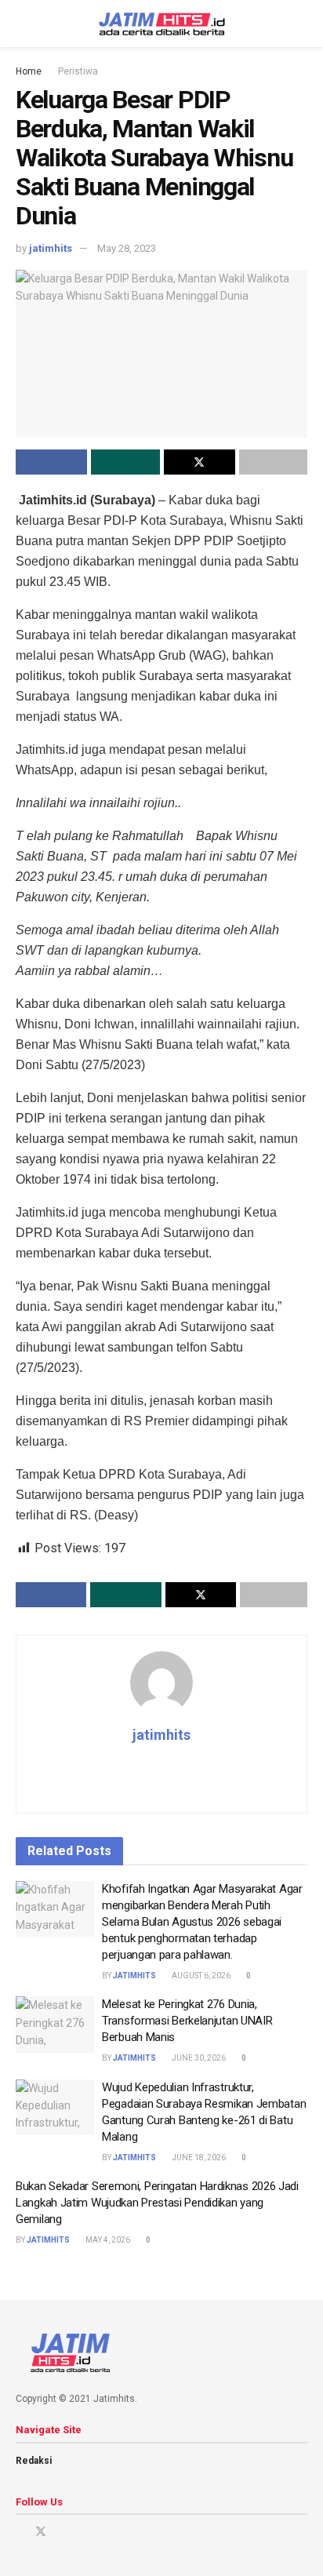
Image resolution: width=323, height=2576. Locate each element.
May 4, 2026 (107, 2240)
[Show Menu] (22, 24)
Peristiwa (78, 71)
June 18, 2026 (198, 2158)
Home (29, 71)
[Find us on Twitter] (41, 2532)
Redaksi (34, 2461)
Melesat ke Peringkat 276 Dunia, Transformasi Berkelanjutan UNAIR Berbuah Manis (187, 2021)
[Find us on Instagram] (62, 2532)
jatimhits (51, 248)
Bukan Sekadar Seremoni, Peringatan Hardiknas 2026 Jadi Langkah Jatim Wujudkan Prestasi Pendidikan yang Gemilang (157, 2203)
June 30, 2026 (198, 2058)
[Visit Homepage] (162, 24)
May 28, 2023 (127, 248)
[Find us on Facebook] (20, 2532)
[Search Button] (301, 24)
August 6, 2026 (200, 1976)
